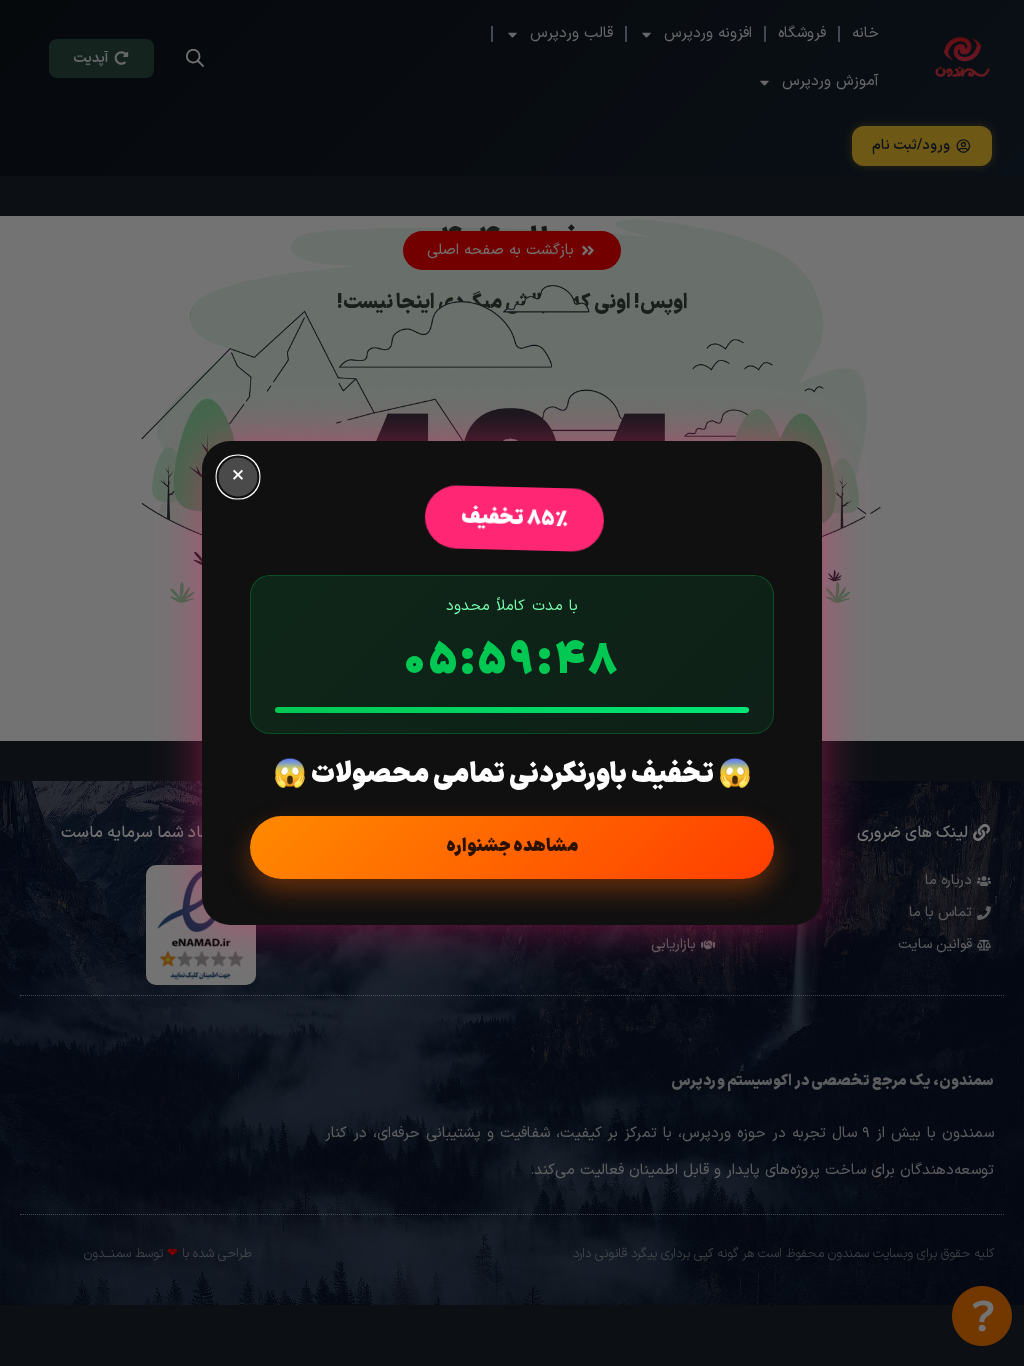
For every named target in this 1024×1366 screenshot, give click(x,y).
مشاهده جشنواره (512, 846)
